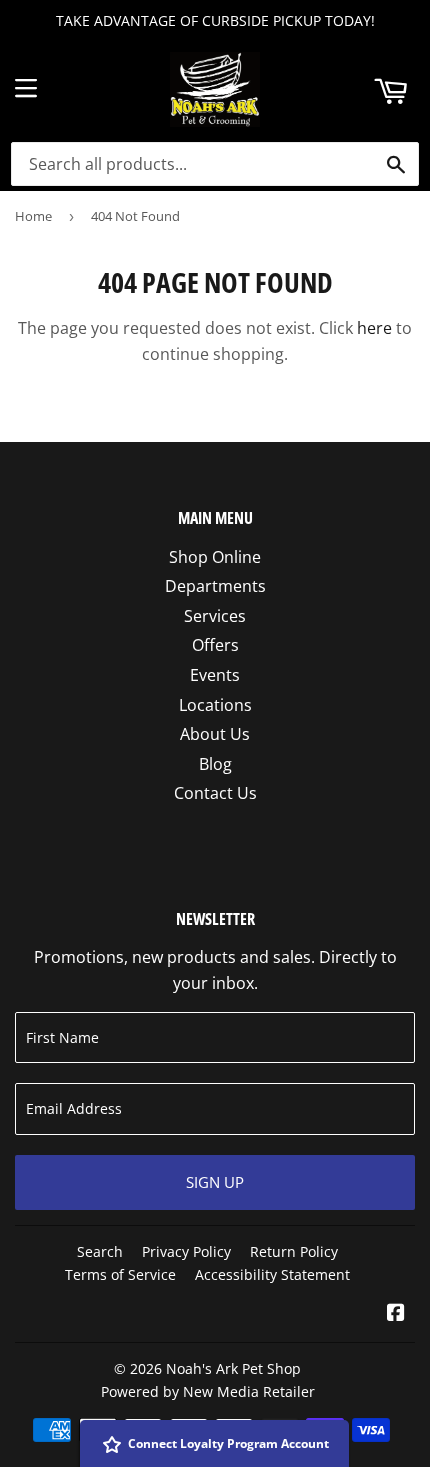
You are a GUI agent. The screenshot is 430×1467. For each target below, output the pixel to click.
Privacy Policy (186, 1251)
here (374, 328)
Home (33, 216)
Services (215, 616)
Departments (215, 586)
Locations (215, 705)
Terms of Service (120, 1274)
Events (215, 675)
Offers (215, 645)
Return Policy (294, 1251)
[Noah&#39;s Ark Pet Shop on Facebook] (396, 1314)
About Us (215, 734)
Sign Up (215, 1182)
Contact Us (215, 793)
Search (100, 1251)
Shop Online (215, 557)
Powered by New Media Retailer (208, 1391)
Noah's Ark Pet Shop (233, 1368)
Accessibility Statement (272, 1274)
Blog (215, 764)
